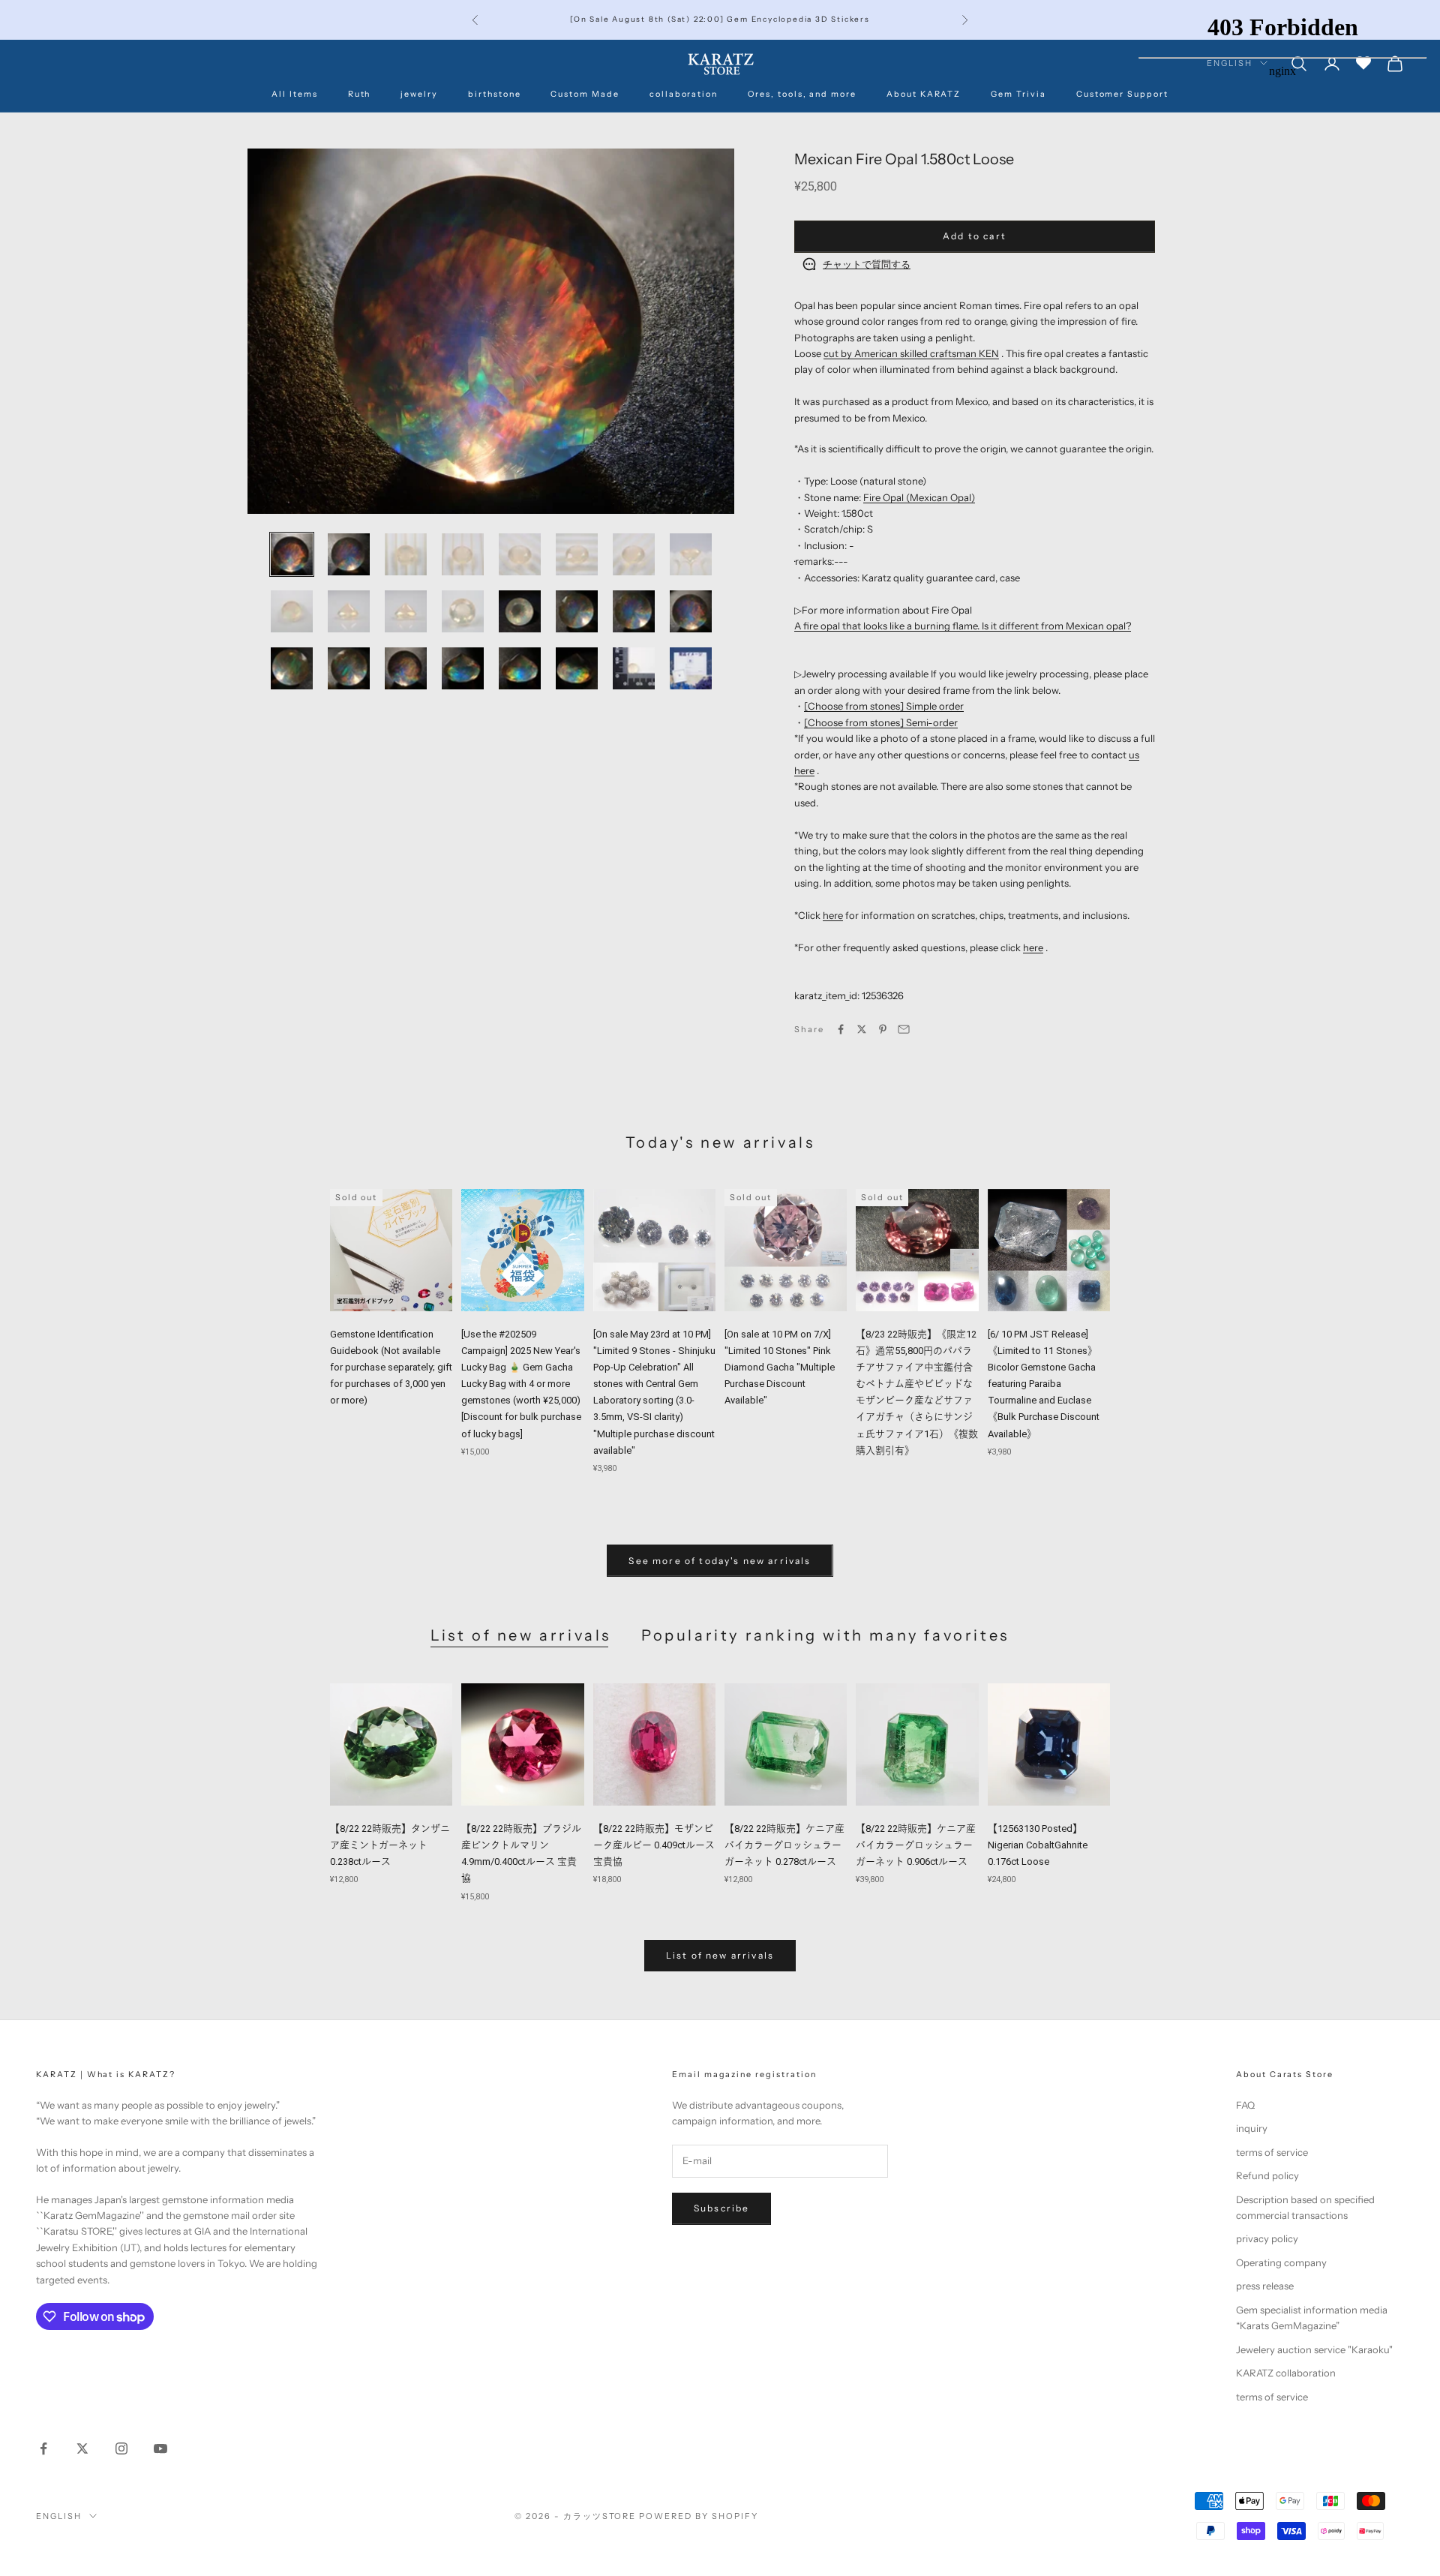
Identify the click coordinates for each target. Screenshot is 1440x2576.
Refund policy (1267, 2175)
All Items (295, 94)
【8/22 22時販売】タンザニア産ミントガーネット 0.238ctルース (390, 1845)
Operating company (1281, 2262)
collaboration (684, 94)
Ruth (360, 94)
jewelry (419, 94)
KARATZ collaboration (1286, 2373)
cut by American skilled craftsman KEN (911, 353)
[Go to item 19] (406, 668)
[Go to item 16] (691, 611)
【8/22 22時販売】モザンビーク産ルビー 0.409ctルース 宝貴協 (654, 1845)
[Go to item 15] (634, 611)
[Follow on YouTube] (160, 2448)
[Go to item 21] (520, 668)
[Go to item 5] (520, 554)
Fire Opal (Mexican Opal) (919, 497)
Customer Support (1122, 94)
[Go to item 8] (691, 554)
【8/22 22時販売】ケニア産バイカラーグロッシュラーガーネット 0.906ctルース (916, 1845)
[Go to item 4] (463, 554)
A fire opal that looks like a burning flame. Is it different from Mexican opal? (963, 626)
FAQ (1245, 2105)
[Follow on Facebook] (43, 2448)
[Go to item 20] (463, 668)
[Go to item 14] (577, 611)
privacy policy (1267, 2238)
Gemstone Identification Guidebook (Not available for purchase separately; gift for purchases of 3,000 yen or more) (391, 1367)
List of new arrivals (521, 1635)
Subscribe (721, 2208)
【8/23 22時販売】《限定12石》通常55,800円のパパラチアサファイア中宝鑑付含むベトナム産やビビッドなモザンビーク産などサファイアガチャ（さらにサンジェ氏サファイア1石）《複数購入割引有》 (917, 1392)
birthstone (494, 94)
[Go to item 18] (349, 668)
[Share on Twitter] (862, 1029)
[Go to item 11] (406, 611)
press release (1265, 2286)
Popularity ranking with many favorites (825, 1635)
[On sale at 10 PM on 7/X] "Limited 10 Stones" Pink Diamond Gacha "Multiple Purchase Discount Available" (780, 1367)
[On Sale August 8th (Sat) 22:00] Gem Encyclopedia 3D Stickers (720, 19)
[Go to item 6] (577, 554)
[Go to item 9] (292, 611)
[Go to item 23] (634, 668)
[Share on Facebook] (841, 1029)
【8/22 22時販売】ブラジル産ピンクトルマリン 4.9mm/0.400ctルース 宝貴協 (521, 1853)
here (833, 915)
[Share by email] (904, 1029)
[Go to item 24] (691, 668)
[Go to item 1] (292, 554)
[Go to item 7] (634, 554)
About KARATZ (924, 94)
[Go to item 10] (349, 611)
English (59, 2516)
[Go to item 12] (463, 611)
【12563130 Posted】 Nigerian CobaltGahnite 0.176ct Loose (1038, 1845)
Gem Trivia (1018, 94)
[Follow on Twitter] (82, 2448)
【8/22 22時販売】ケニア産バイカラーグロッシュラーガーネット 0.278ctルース (784, 1845)
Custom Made (585, 94)
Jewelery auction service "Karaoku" (1314, 2349)
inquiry (1252, 2128)
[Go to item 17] (292, 668)
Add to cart (975, 236)
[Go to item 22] (577, 668)
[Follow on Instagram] (121, 2448)
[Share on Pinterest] (883, 1029)
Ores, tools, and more (802, 94)
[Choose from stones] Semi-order (881, 722)
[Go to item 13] (520, 611)
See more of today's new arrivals (720, 1561)
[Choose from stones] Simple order (884, 706)
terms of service (1272, 2152)
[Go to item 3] (406, 554)
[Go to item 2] (349, 554)
